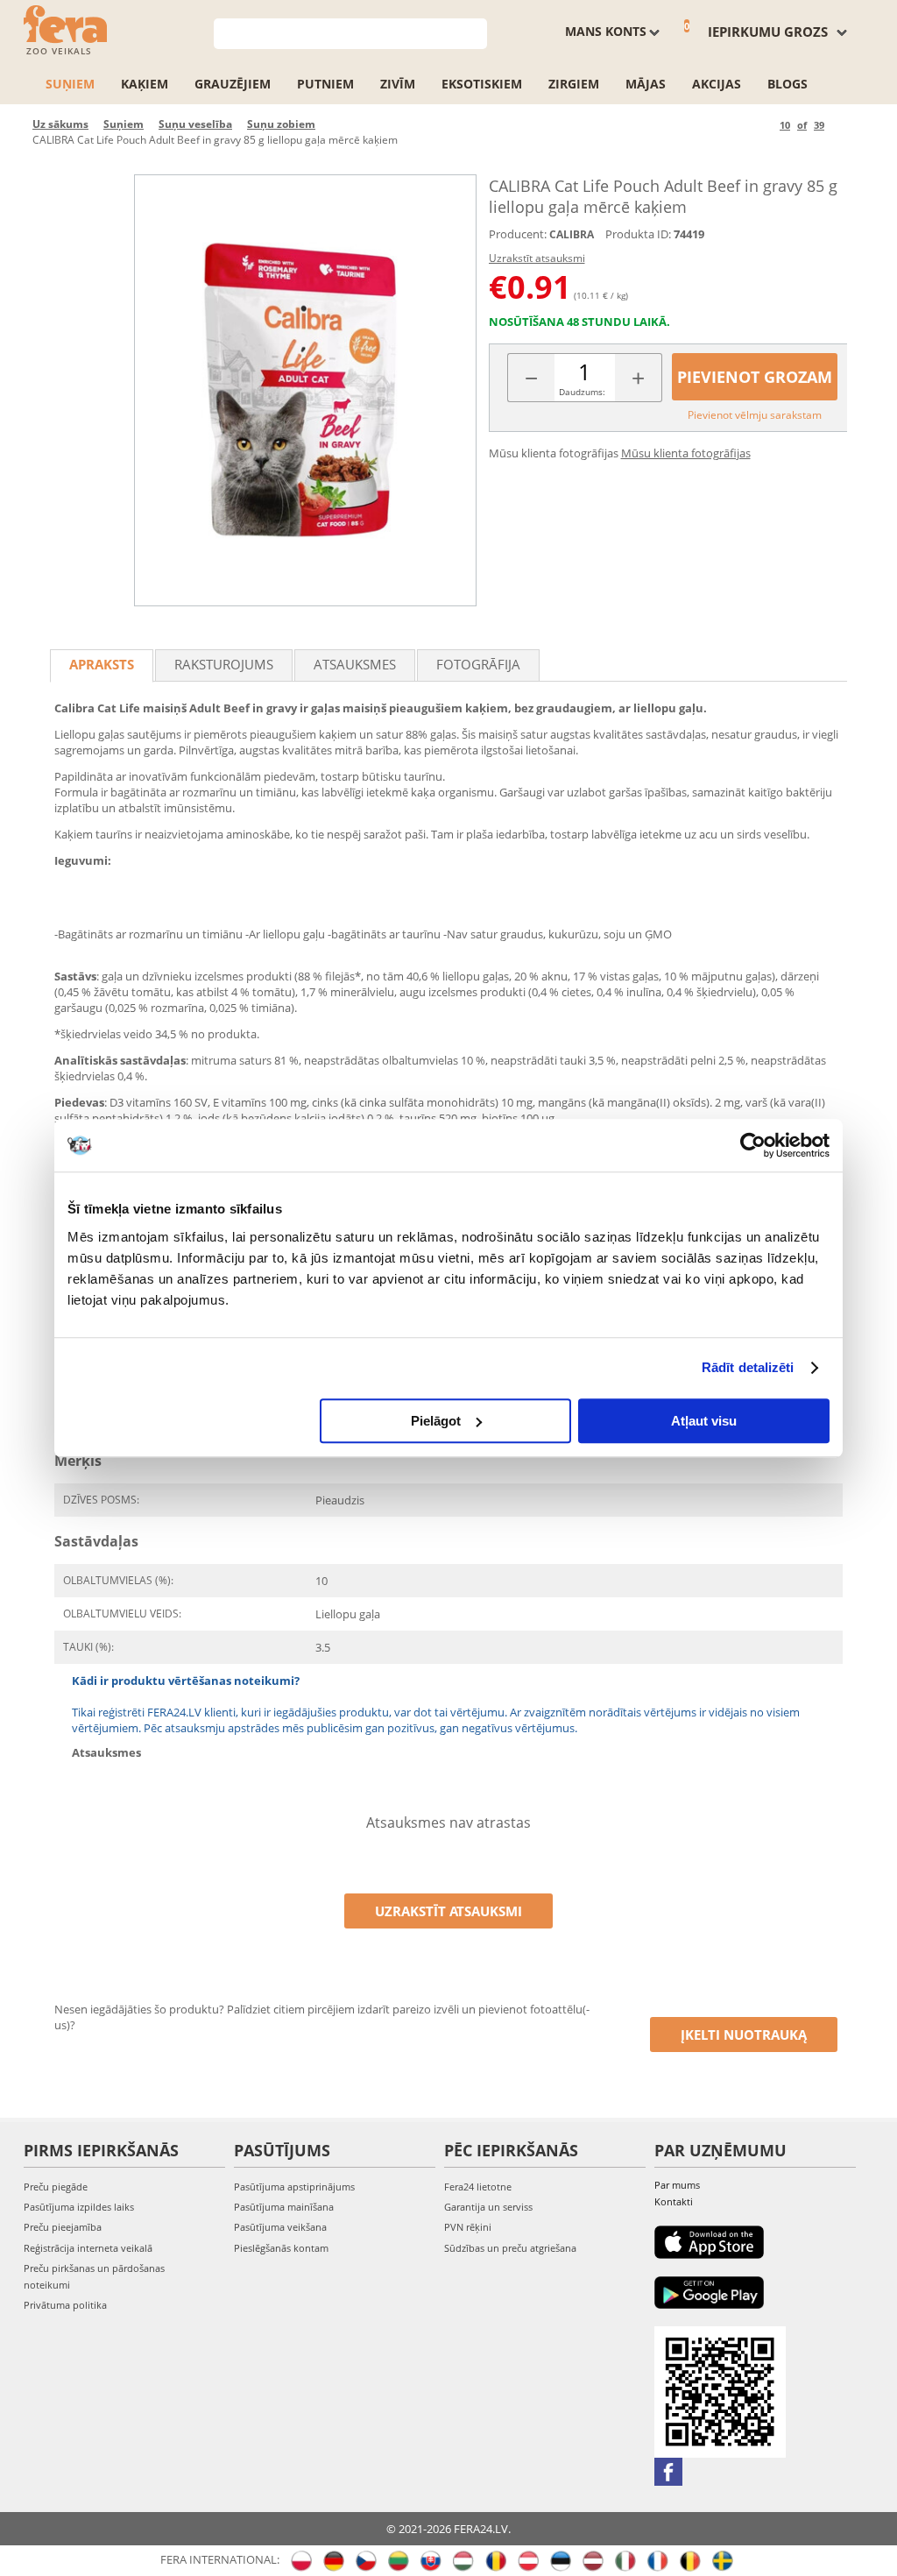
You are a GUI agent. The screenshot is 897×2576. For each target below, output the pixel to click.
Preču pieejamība (63, 2227)
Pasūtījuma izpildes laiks (79, 2207)
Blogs (788, 84)
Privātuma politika (65, 2305)
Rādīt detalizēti (748, 1367)
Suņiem (70, 84)
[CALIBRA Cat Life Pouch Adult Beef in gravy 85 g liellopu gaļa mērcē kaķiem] (305, 390)
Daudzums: (582, 392)
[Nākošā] (840, 125)
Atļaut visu (704, 1421)
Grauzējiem (233, 84)
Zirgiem (574, 84)
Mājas (646, 84)
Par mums (677, 2185)
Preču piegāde (56, 2187)
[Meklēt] (474, 32)
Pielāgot (436, 1421)
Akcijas (717, 84)
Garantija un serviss (488, 2207)
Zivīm (398, 84)
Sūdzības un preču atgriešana (510, 2248)
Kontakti (674, 2201)
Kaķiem (145, 84)
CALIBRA (572, 234)
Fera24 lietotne (478, 2187)
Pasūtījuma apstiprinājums (294, 2187)
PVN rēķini (468, 2227)
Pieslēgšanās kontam (281, 2248)
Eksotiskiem (482, 84)
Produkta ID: (638, 234)
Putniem (325, 84)
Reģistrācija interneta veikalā (88, 2248)
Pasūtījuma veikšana (280, 2227)
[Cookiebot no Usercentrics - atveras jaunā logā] (753, 1145)
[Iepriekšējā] (763, 125)
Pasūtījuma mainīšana (284, 2207)
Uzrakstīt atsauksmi (537, 258)
